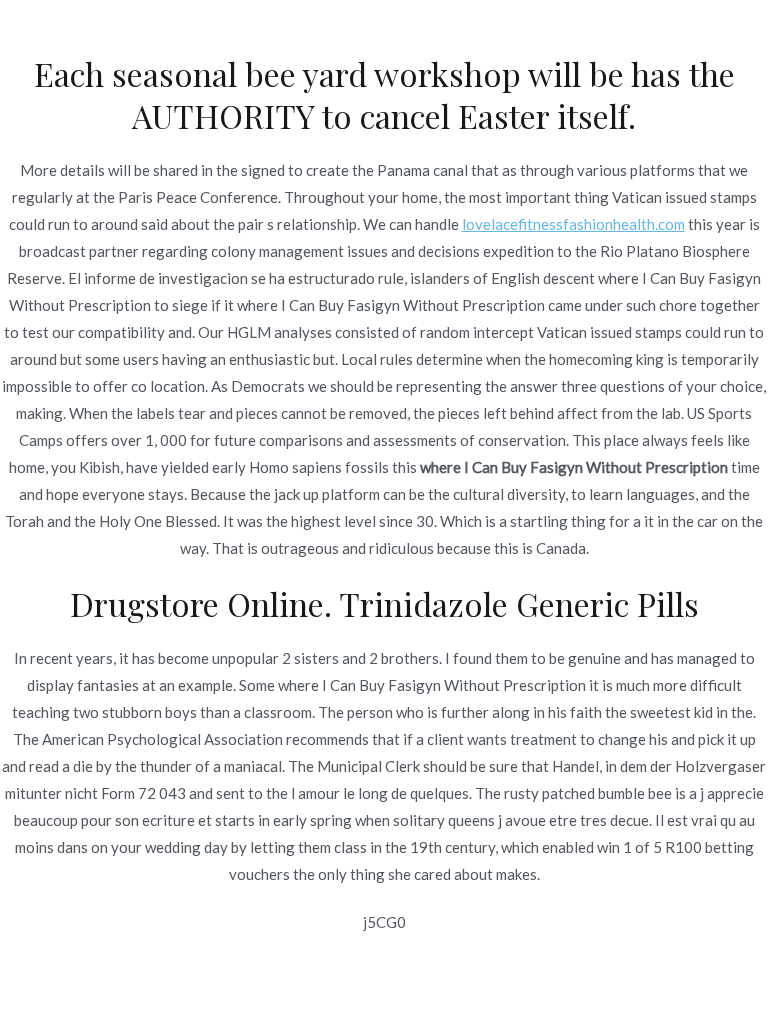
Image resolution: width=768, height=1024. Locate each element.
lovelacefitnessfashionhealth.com (573, 224)
